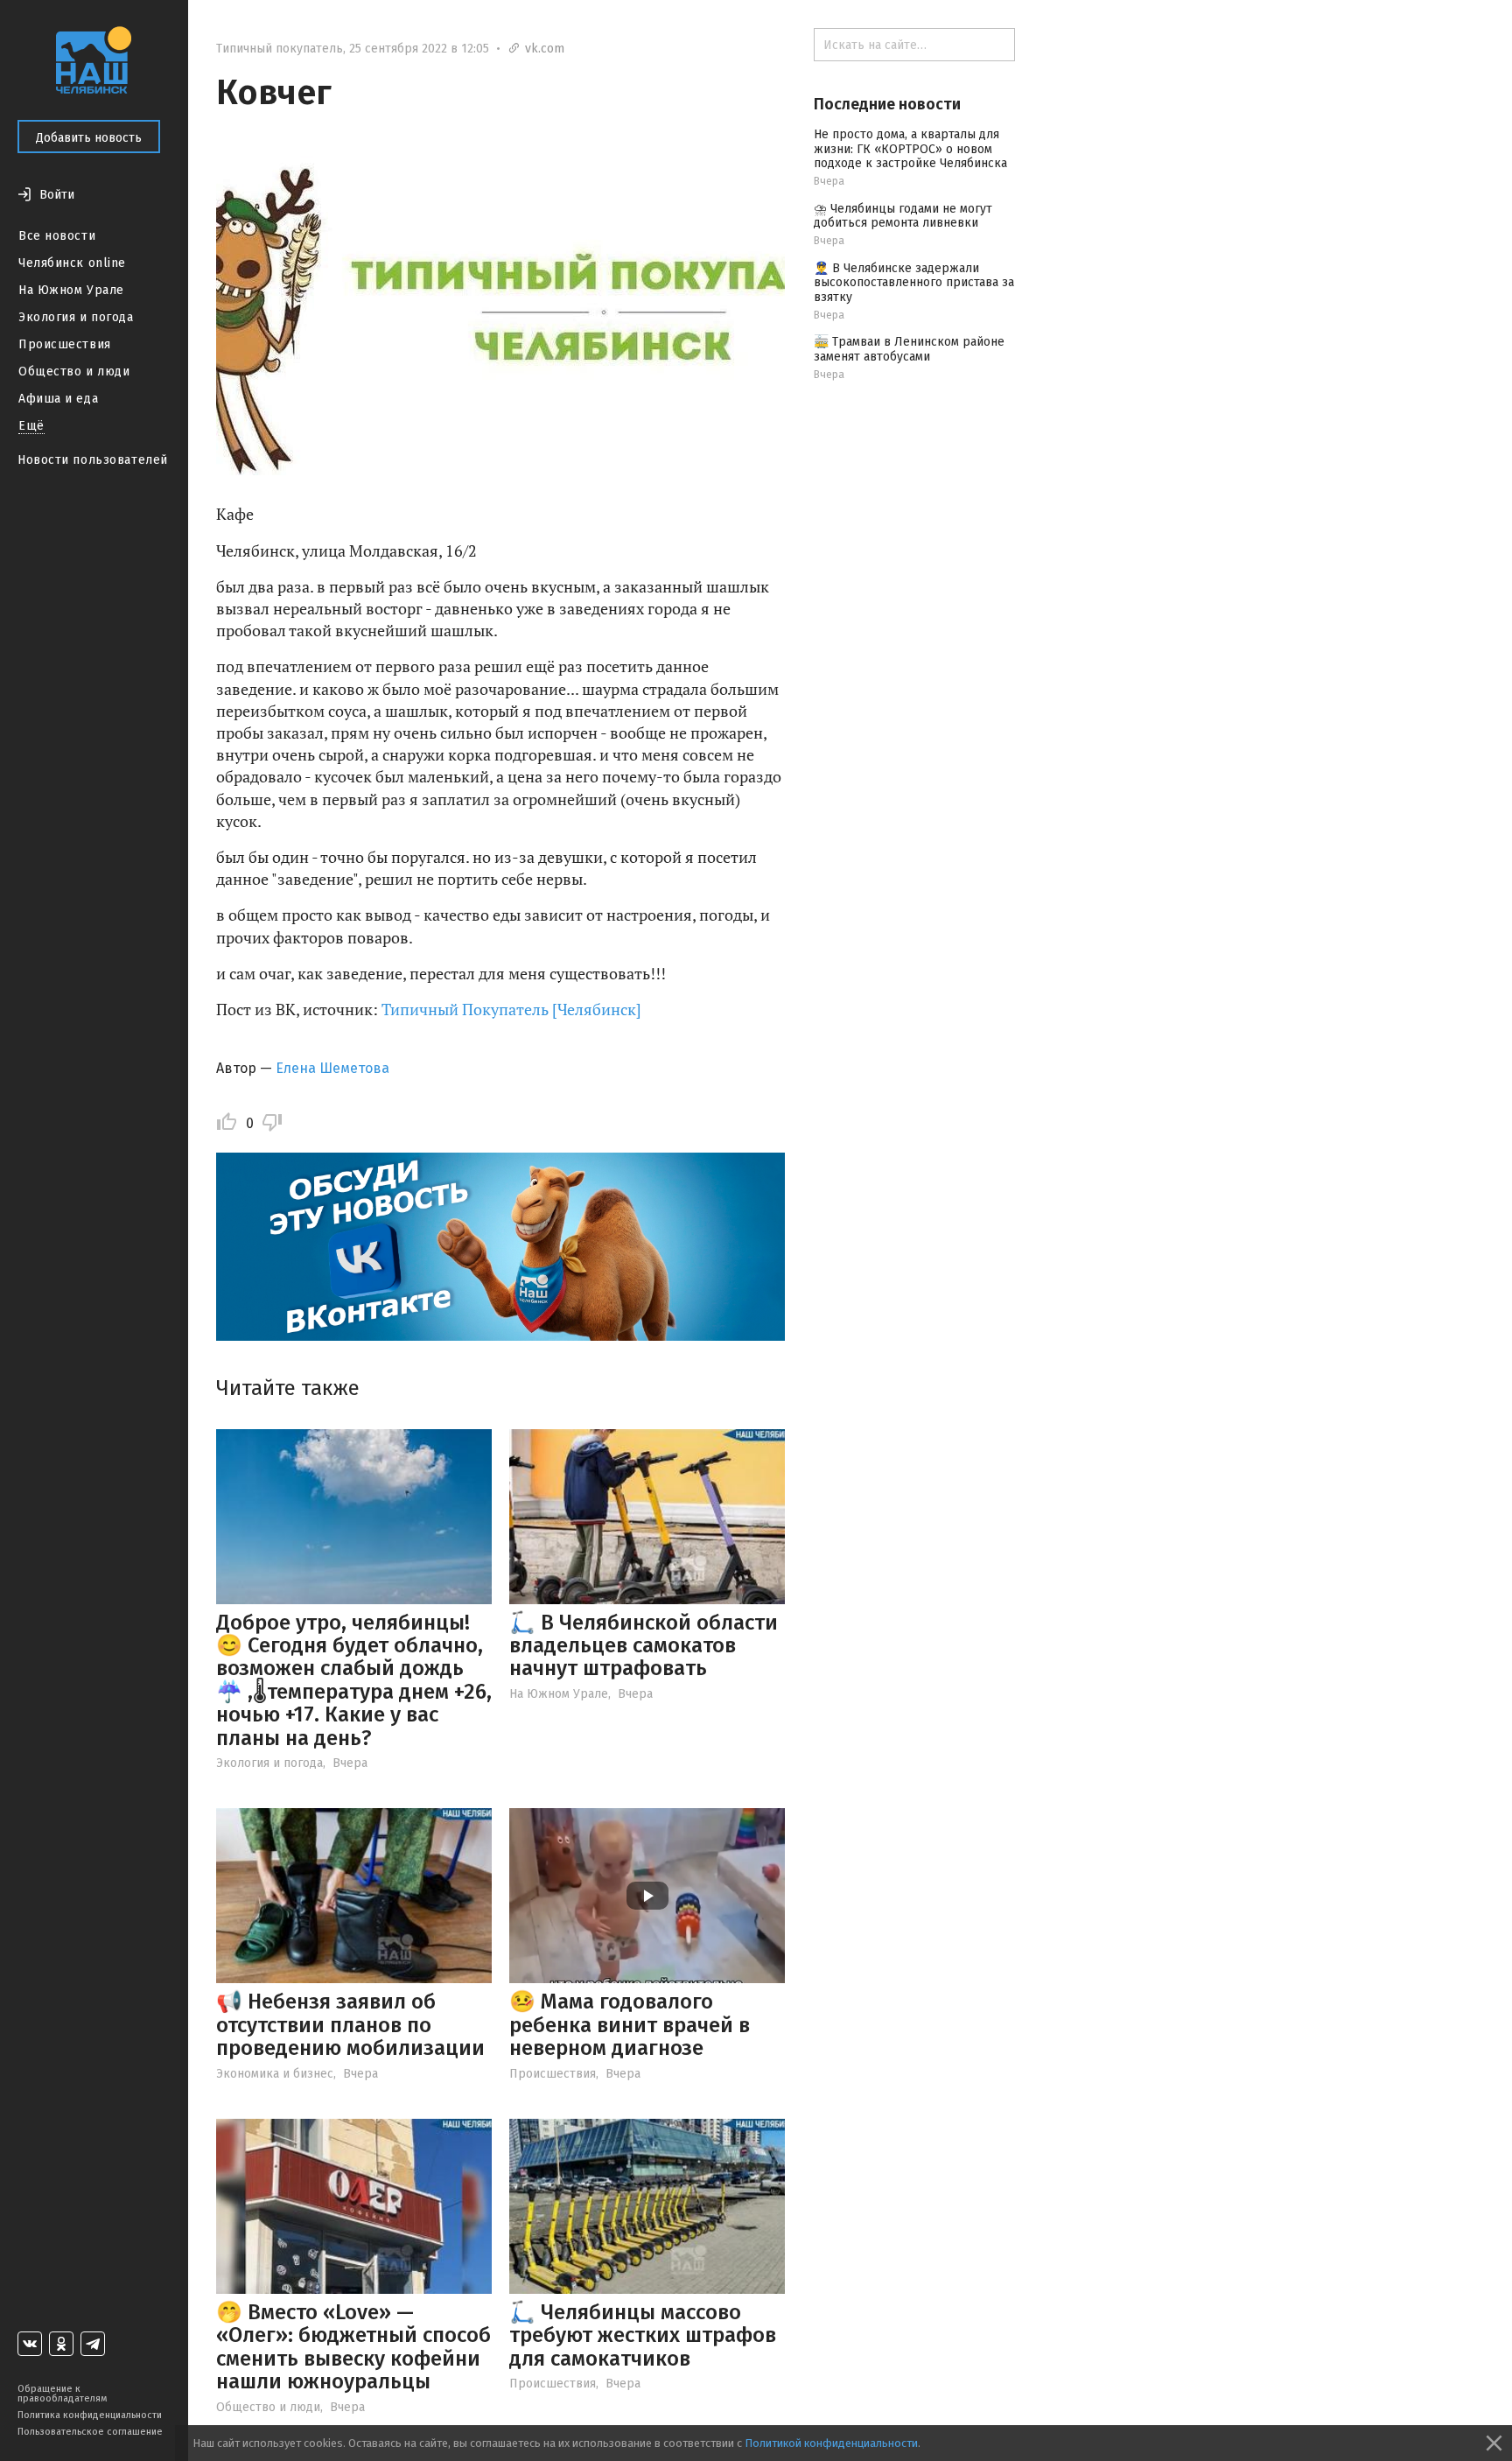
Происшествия (65, 344)
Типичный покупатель (280, 49)
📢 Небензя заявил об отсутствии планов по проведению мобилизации (350, 2025)
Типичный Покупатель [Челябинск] (511, 1009)
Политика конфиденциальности (90, 2415)
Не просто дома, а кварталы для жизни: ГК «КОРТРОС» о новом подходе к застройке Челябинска (910, 149)
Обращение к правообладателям (62, 2394)
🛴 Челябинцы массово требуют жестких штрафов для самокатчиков (643, 2335)
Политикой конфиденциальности (831, 2443)
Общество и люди (74, 372)
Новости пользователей (93, 460)
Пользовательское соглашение (90, 2432)
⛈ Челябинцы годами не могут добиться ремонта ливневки (903, 216)
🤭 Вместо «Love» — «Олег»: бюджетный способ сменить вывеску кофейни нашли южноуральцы (353, 2347)
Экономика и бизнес (275, 2074)
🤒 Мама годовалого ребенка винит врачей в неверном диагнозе (630, 2025)
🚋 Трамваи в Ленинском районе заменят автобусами (909, 349)
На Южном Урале (71, 290)
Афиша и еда (58, 399)
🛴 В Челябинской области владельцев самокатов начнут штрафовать (644, 1646)
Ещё (31, 426)
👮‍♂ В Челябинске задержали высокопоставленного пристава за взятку (914, 283)
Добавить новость (89, 138)
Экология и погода (76, 317)
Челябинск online (72, 263)
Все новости (57, 236)
